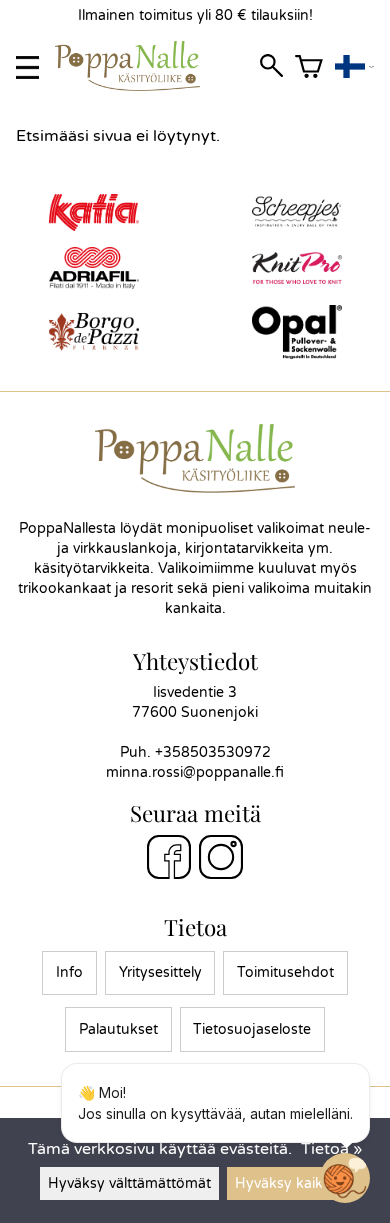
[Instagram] (221, 860)
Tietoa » (331, 1149)
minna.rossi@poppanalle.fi (195, 772)
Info (69, 972)
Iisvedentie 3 (195, 692)
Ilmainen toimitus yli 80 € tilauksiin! (195, 15)
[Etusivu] (135, 86)
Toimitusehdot (285, 972)
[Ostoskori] (309, 67)
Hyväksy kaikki (284, 1183)
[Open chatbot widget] (345, 1178)
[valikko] (27, 67)
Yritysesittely (160, 972)
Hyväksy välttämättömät (129, 1183)
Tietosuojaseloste (252, 1029)
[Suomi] (354, 67)
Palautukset (118, 1029)
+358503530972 (213, 752)
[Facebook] (169, 860)
